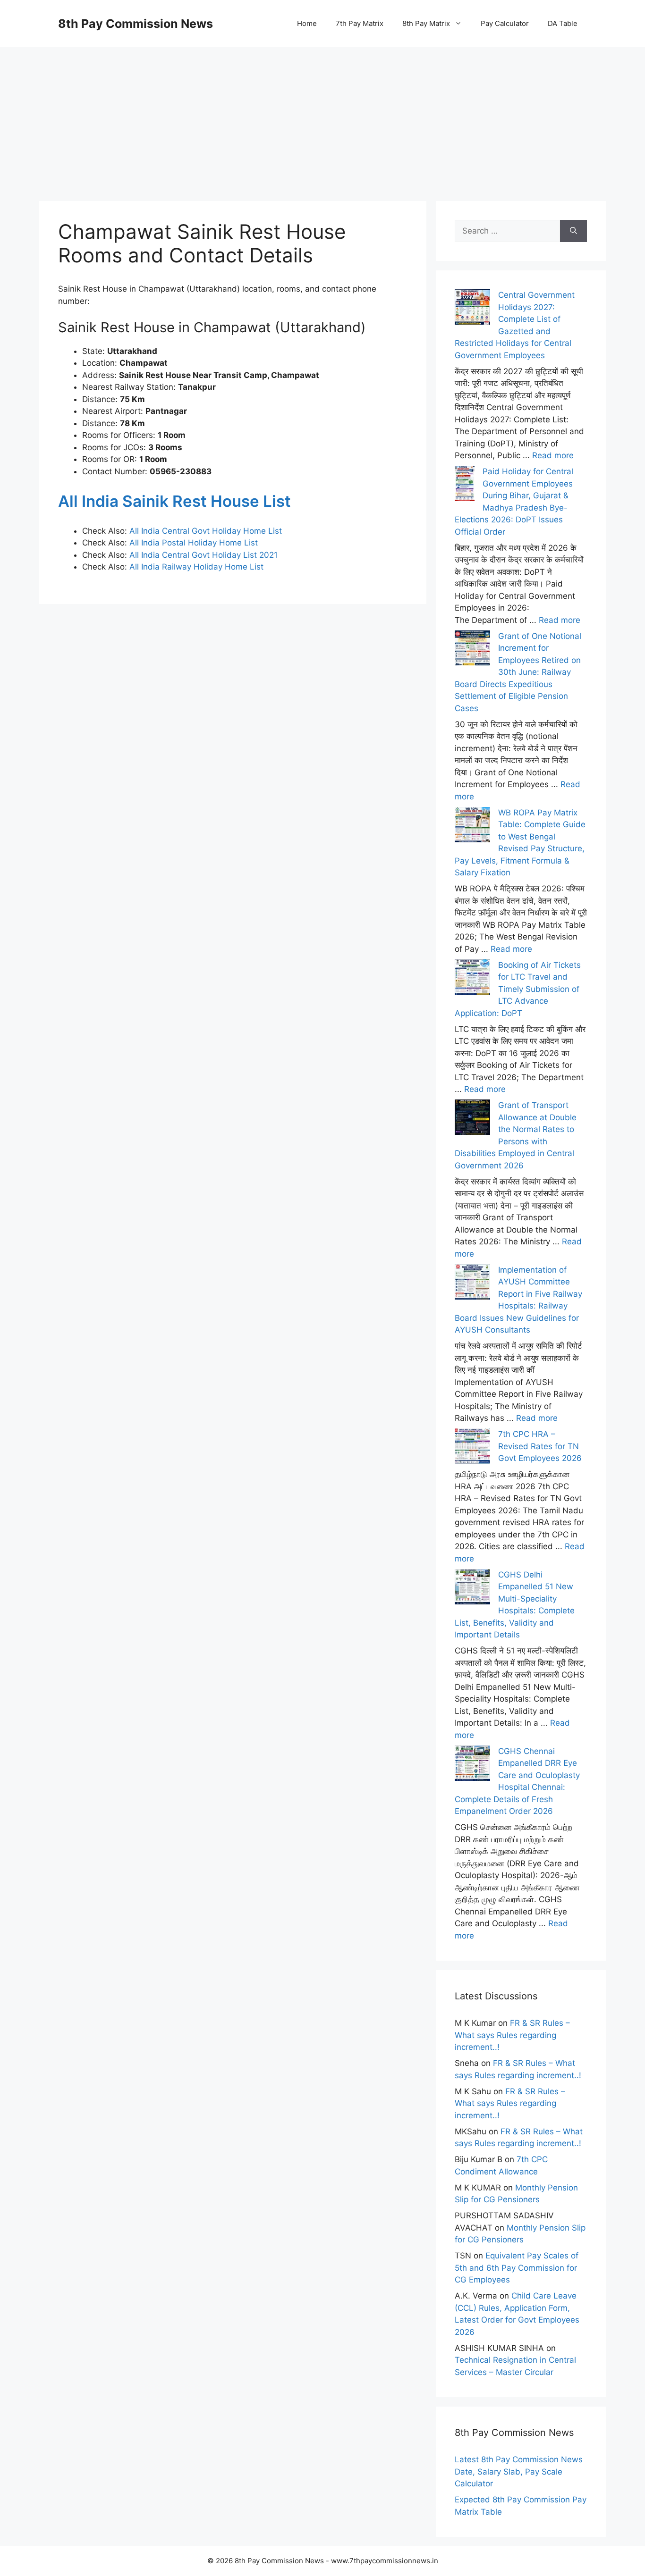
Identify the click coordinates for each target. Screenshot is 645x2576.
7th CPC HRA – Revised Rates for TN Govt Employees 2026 (540, 1446)
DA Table (563, 23)
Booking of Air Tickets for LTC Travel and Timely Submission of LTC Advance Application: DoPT (518, 989)
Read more (553, 455)
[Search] (573, 231)
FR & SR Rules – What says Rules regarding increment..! (512, 2035)
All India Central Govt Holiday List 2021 (204, 555)
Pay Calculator (505, 23)
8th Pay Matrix (426, 23)
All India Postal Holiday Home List (194, 543)
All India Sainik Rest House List (174, 501)
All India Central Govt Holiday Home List (206, 531)
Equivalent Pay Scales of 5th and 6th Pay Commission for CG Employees (517, 2268)
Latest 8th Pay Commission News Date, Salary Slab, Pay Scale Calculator (519, 2471)
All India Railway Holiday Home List (195, 567)
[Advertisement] (322, 113)
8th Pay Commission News (136, 24)
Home (307, 23)
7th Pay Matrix (360, 23)
